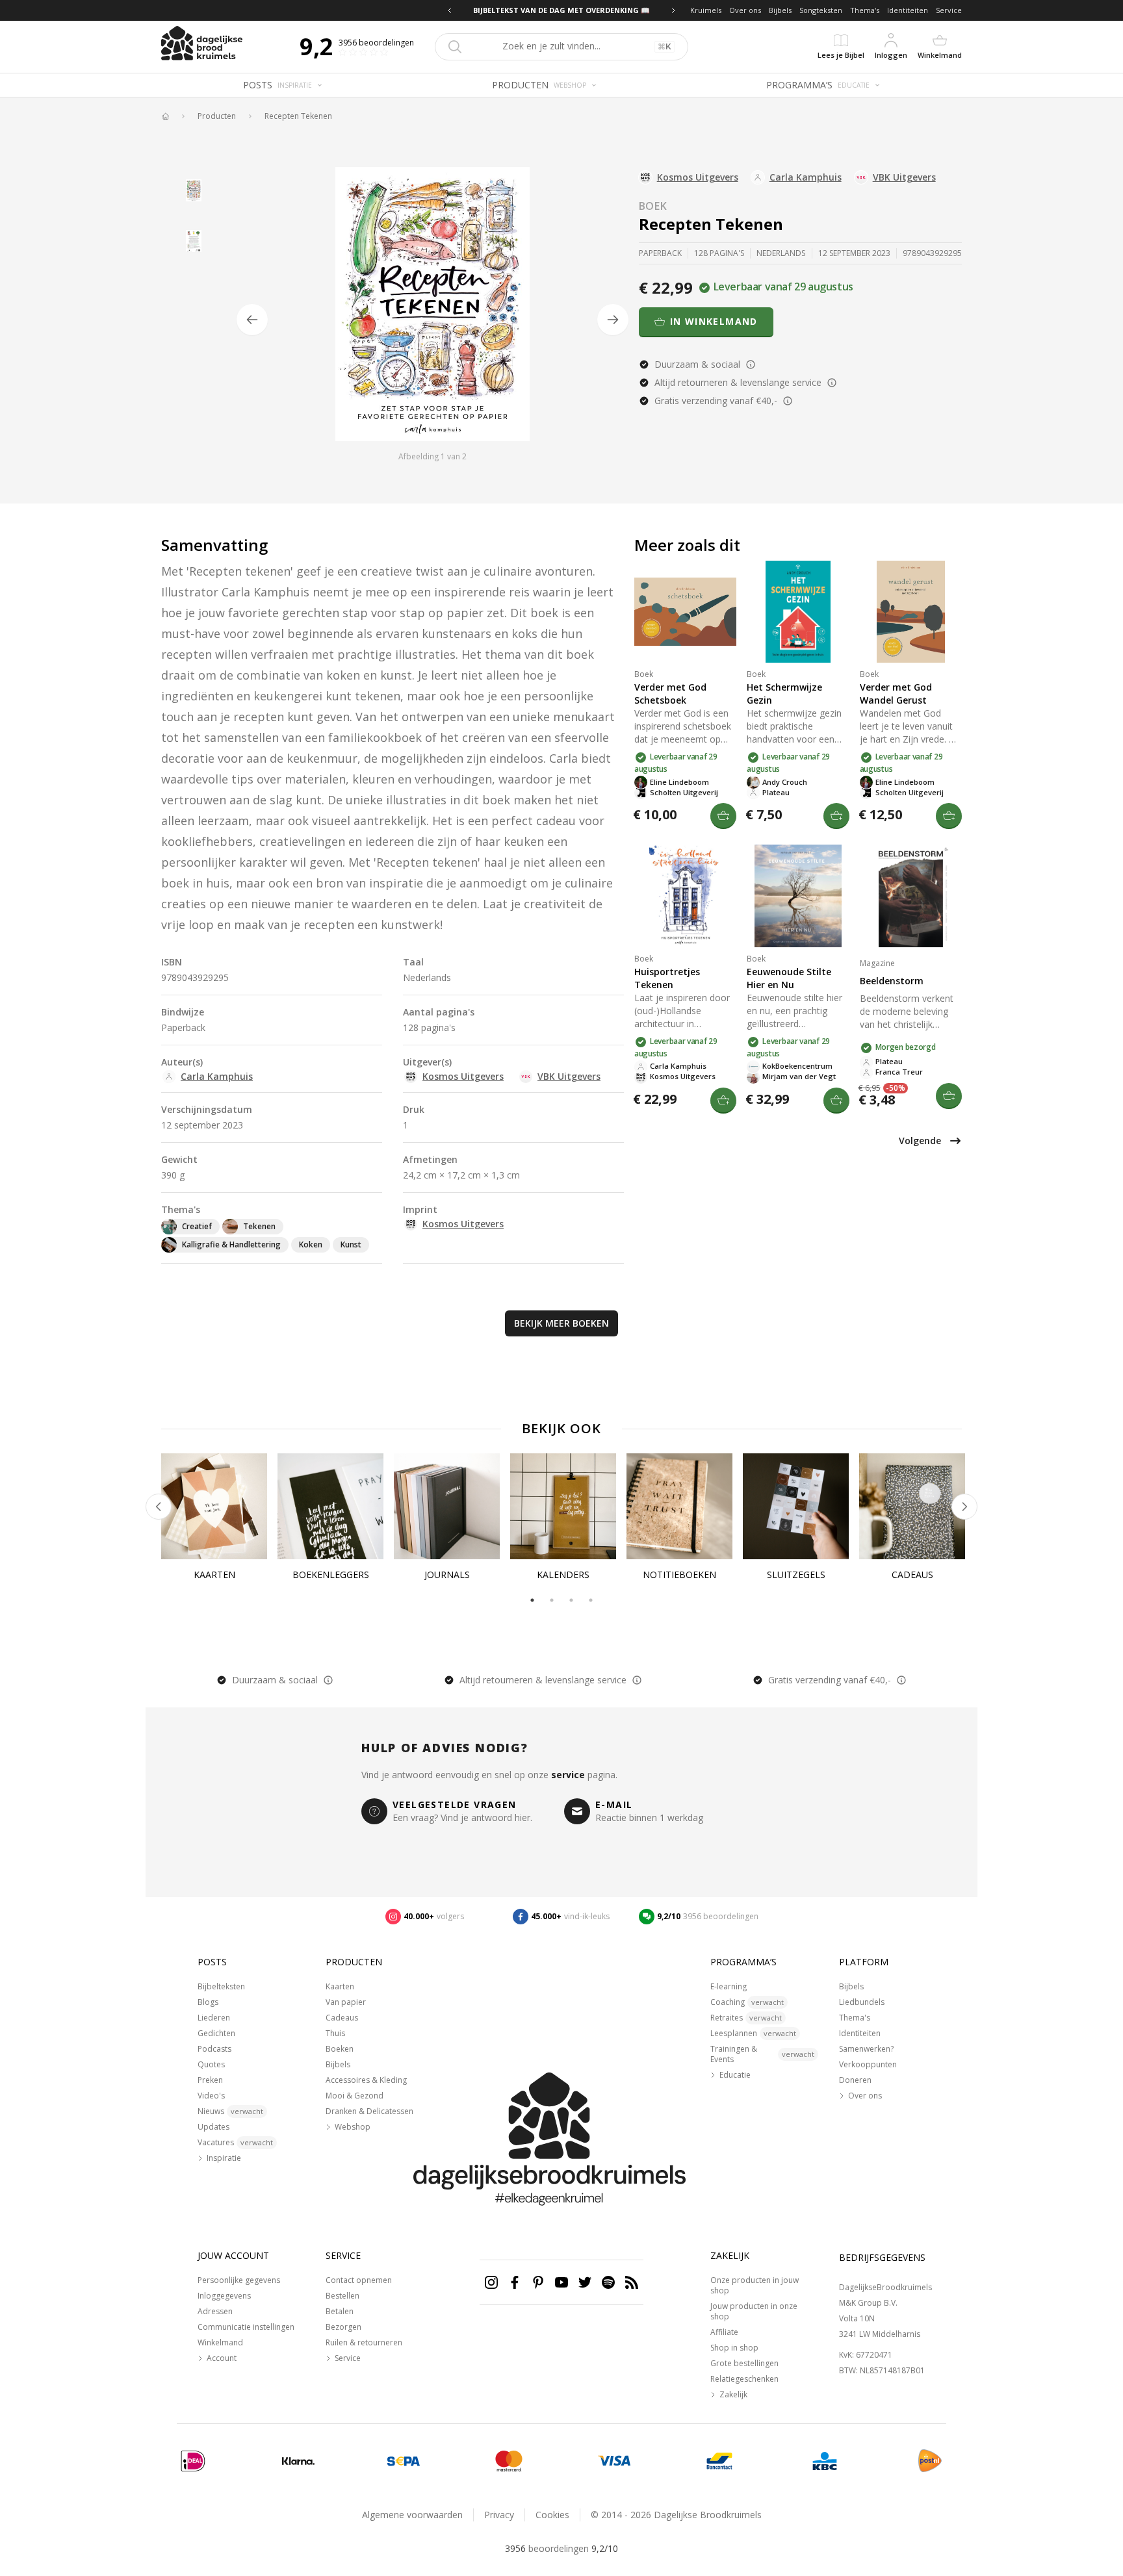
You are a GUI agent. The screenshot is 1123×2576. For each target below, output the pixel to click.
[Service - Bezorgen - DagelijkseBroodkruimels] (930, 2461)
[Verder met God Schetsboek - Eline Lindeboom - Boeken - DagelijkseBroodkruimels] (685, 612)
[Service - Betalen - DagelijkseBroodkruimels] (193, 2461)
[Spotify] (608, 2282)
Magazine (877, 963)
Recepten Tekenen (298, 116)
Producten (217, 116)
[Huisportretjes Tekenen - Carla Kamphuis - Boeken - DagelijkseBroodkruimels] (685, 896)
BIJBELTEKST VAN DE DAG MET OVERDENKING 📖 (561, 10)
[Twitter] (585, 2282)
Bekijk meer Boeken (561, 1323)
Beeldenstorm (892, 981)
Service (949, 10)
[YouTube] (561, 2282)
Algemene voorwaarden (412, 2515)
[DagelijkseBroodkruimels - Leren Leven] (165, 116)
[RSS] (632, 2282)
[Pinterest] (538, 2282)
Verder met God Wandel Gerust (896, 694)
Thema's (865, 10)
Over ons (745, 10)
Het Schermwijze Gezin (784, 694)
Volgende (920, 1141)
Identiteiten (908, 10)
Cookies (552, 2515)
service (568, 1775)
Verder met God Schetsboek (670, 694)
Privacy (499, 2515)
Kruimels (706, 10)
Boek (653, 206)
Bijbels (780, 10)
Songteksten (821, 10)
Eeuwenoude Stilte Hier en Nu (789, 978)
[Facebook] (515, 2282)
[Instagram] (491, 2282)
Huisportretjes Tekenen (667, 978)
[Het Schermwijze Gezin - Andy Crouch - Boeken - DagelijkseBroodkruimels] (798, 612)
